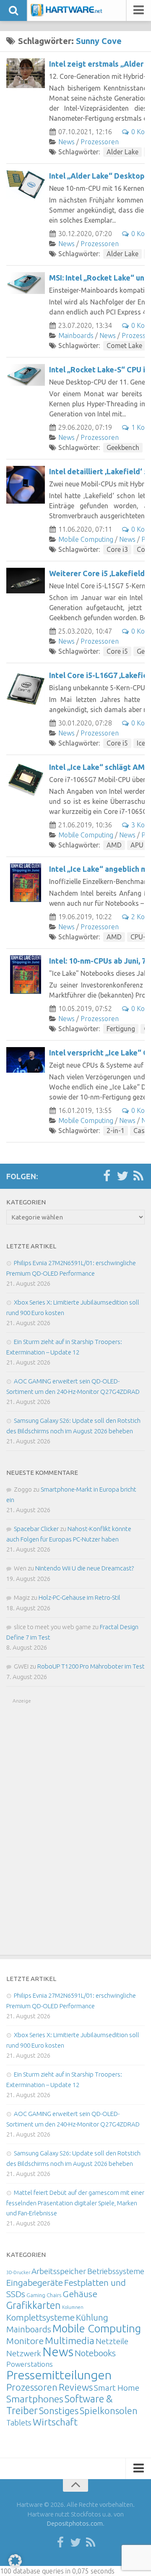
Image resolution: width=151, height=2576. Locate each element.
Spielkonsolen (109, 2411)
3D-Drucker (18, 2272)
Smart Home (117, 2388)
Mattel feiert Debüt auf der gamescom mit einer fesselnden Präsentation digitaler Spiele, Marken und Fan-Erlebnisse (75, 2203)
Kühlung (92, 2317)
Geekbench (123, 447)
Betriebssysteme (116, 2271)
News (66, 142)
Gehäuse (80, 2294)
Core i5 (117, 651)
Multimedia (70, 2340)
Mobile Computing (86, 539)
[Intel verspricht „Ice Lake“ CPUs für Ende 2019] (26, 1060)
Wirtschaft (55, 2422)
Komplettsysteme (40, 2317)
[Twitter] (122, 1176)
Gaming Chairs (44, 2295)
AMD (114, 845)
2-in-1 (116, 1131)
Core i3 (117, 549)
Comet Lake (124, 346)
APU (137, 845)
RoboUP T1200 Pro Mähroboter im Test (91, 1666)
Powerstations (30, 2364)
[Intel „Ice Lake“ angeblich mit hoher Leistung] (26, 883)
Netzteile (112, 2341)
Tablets (19, 2423)
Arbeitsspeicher (59, 2271)
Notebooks (95, 2353)
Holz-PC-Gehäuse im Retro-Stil (79, 1597)
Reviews (76, 2387)
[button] (15, 2561)
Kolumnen (73, 2307)
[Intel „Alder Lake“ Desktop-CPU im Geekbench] (26, 185)
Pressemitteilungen (59, 2375)
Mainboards (76, 335)
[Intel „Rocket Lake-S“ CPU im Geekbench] (26, 375)
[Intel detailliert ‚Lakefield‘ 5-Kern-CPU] (26, 485)
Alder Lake (122, 152)
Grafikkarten (34, 2305)
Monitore (25, 2341)
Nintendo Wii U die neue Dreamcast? (85, 1568)
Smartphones (35, 2399)
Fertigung (121, 1029)
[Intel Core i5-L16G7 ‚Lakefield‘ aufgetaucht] (26, 689)
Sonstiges (59, 2411)
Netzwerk (24, 2353)
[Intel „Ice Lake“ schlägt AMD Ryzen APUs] (26, 781)
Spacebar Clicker (36, 1529)
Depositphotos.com (75, 2523)
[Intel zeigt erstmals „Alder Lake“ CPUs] (26, 73)
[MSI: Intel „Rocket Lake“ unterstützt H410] (26, 283)
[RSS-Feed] (138, 1176)
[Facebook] (107, 1176)
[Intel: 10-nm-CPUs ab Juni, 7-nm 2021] (26, 975)
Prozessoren (100, 142)
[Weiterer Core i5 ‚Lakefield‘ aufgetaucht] (26, 581)
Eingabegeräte (35, 2283)
